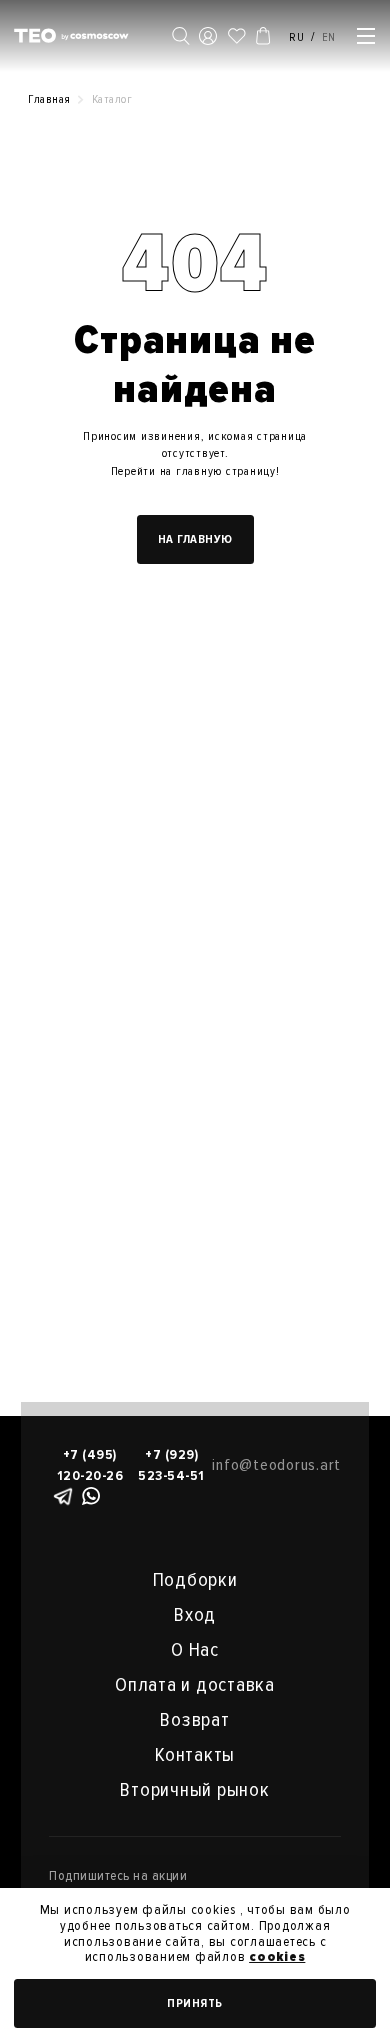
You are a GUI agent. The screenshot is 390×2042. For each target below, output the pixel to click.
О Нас (195, 1650)
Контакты (195, 1755)
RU (297, 37)
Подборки (195, 1580)
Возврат (194, 1720)
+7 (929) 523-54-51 (171, 1465)
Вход (195, 1615)
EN (329, 37)
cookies (277, 1956)
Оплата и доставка (195, 1685)
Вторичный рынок (194, 1790)
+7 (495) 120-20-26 (90, 1465)
